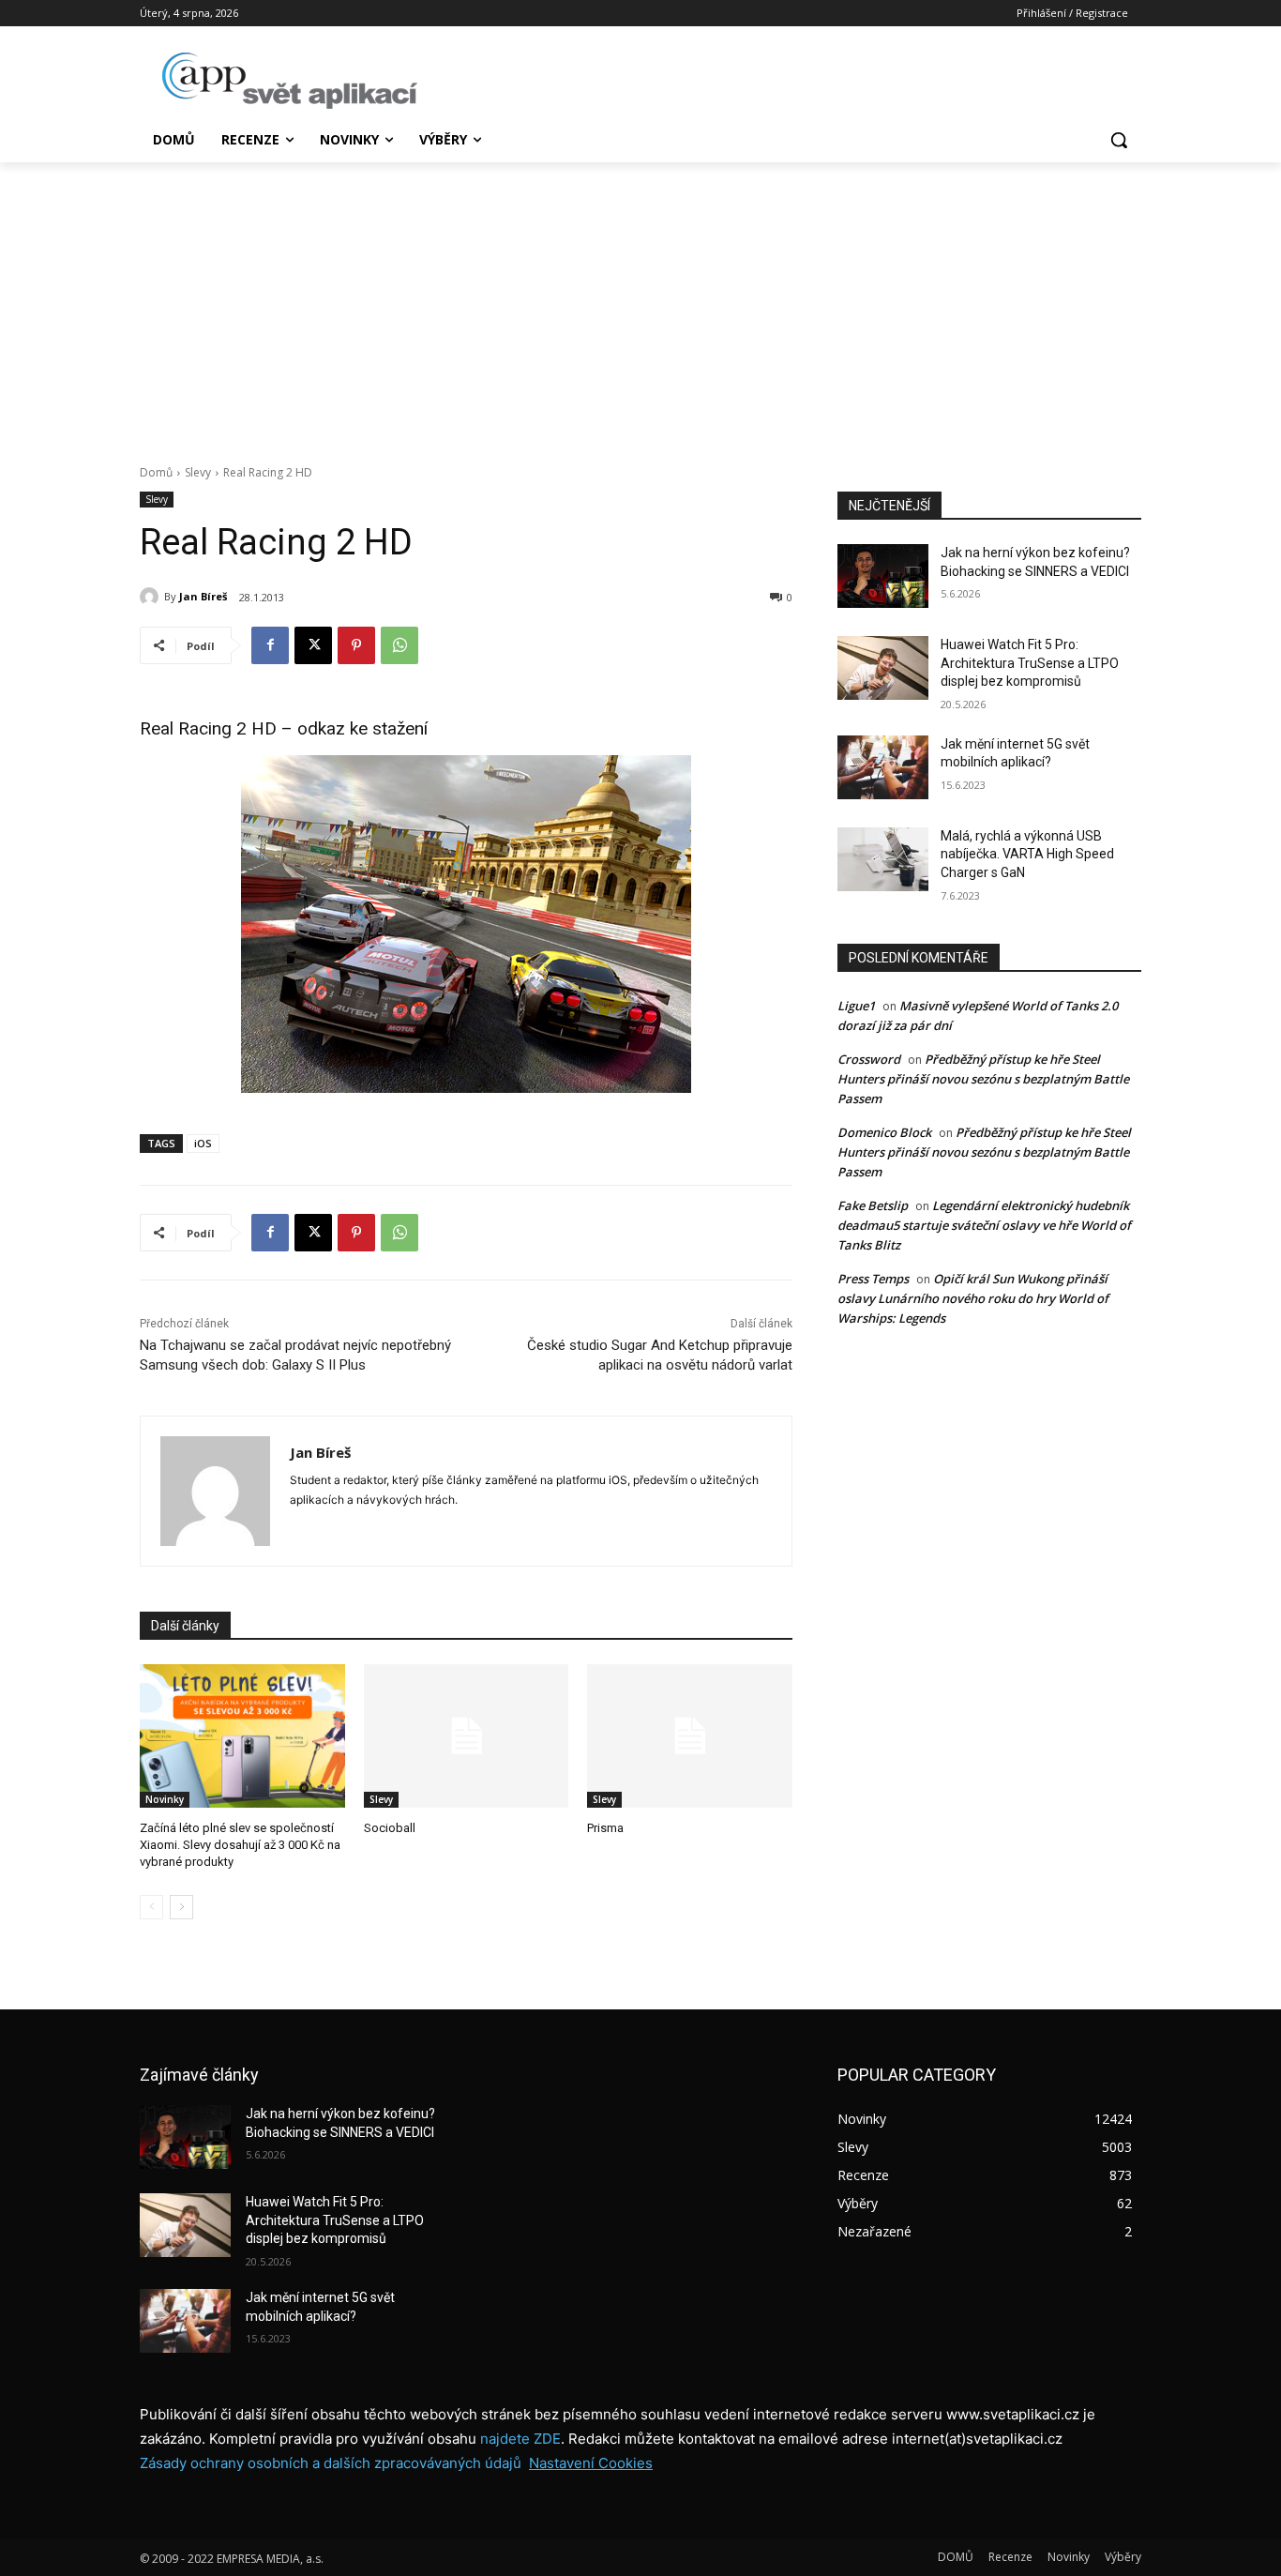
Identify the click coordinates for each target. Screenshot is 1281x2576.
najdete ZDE (520, 2439)
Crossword (869, 1059)
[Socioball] (467, 1736)
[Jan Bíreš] (152, 597)
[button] (1119, 140)
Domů (156, 472)
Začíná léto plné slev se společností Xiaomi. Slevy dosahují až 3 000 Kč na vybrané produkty (240, 1845)
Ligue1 (856, 1006)
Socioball (390, 1828)
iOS (203, 1143)
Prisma (605, 1828)
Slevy (198, 472)
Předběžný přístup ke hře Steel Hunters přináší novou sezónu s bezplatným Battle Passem (983, 1079)
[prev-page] (151, 1907)
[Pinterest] (356, 645)
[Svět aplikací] (290, 81)
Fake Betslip (873, 1205)
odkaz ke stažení (362, 728)
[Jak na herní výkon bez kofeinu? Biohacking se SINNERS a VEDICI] (883, 576)
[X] (313, 645)
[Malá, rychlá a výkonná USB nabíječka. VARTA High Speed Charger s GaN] (883, 859)
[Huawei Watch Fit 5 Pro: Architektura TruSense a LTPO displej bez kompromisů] (883, 668)
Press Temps (873, 1279)
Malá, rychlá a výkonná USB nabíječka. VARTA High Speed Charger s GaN (1027, 854)
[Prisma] (690, 1736)
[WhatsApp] (399, 645)
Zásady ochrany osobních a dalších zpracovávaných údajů (331, 2463)
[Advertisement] (640, 303)
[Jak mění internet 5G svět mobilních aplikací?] (883, 767)
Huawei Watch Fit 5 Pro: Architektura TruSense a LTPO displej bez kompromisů (1030, 663)
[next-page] (181, 1907)
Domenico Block (884, 1132)
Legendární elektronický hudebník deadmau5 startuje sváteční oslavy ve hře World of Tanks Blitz (984, 1225)
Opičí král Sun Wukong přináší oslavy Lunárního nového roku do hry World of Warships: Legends (973, 1298)
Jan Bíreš (203, 596)
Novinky (165, 1799)
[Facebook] (270, 645)
